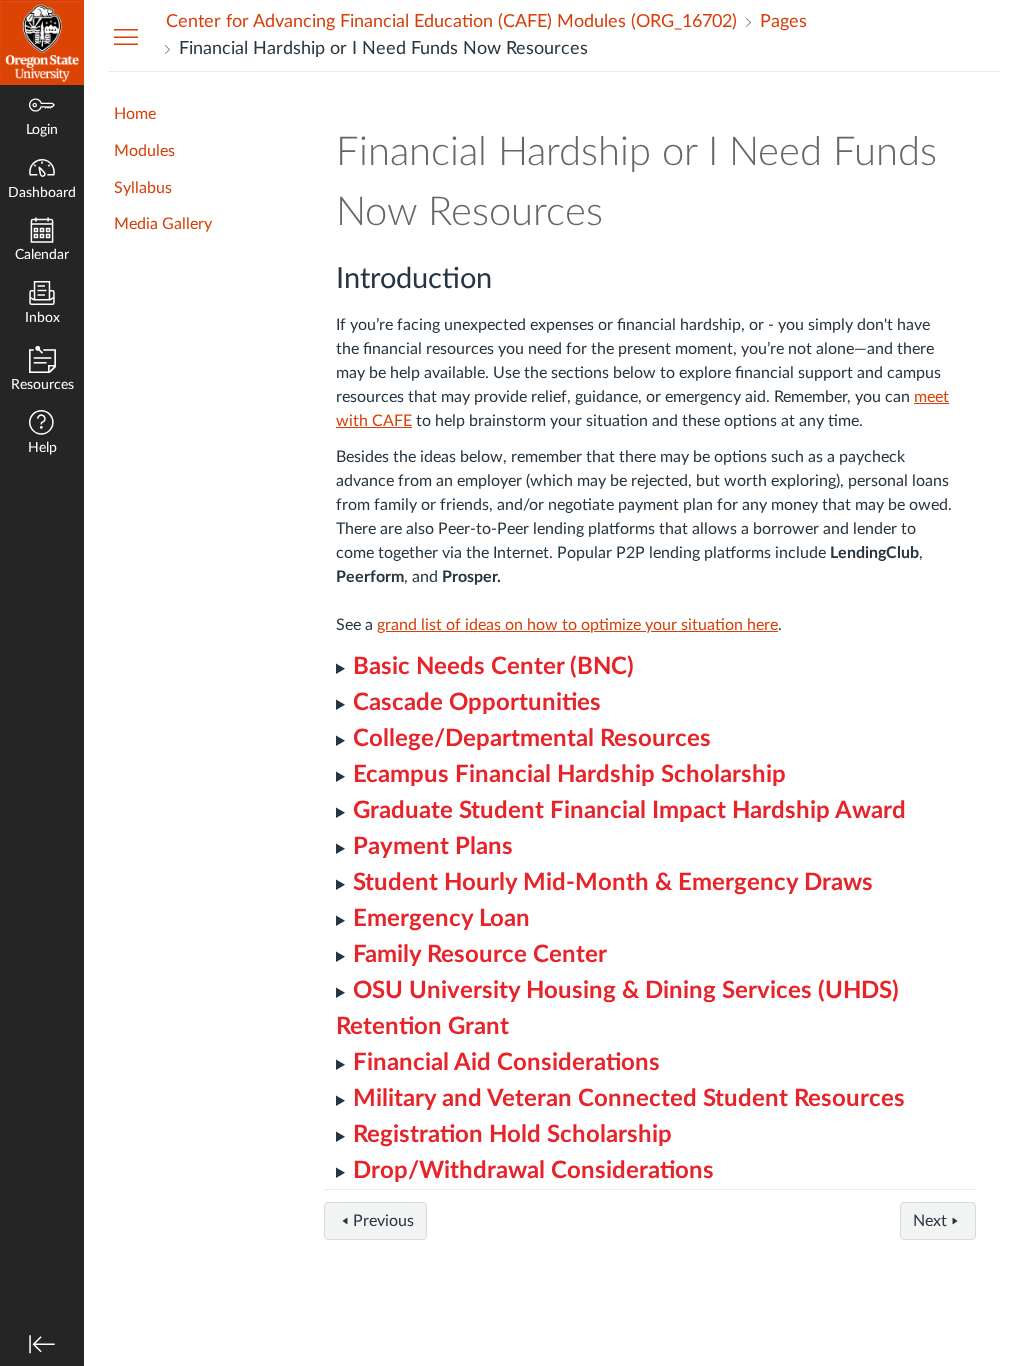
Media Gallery (163, 224)
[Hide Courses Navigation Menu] (126, 36)
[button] (42, 434)
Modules (144, 151)
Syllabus (143, 188)
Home (135, 114)
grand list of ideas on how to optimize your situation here (577, 625)
